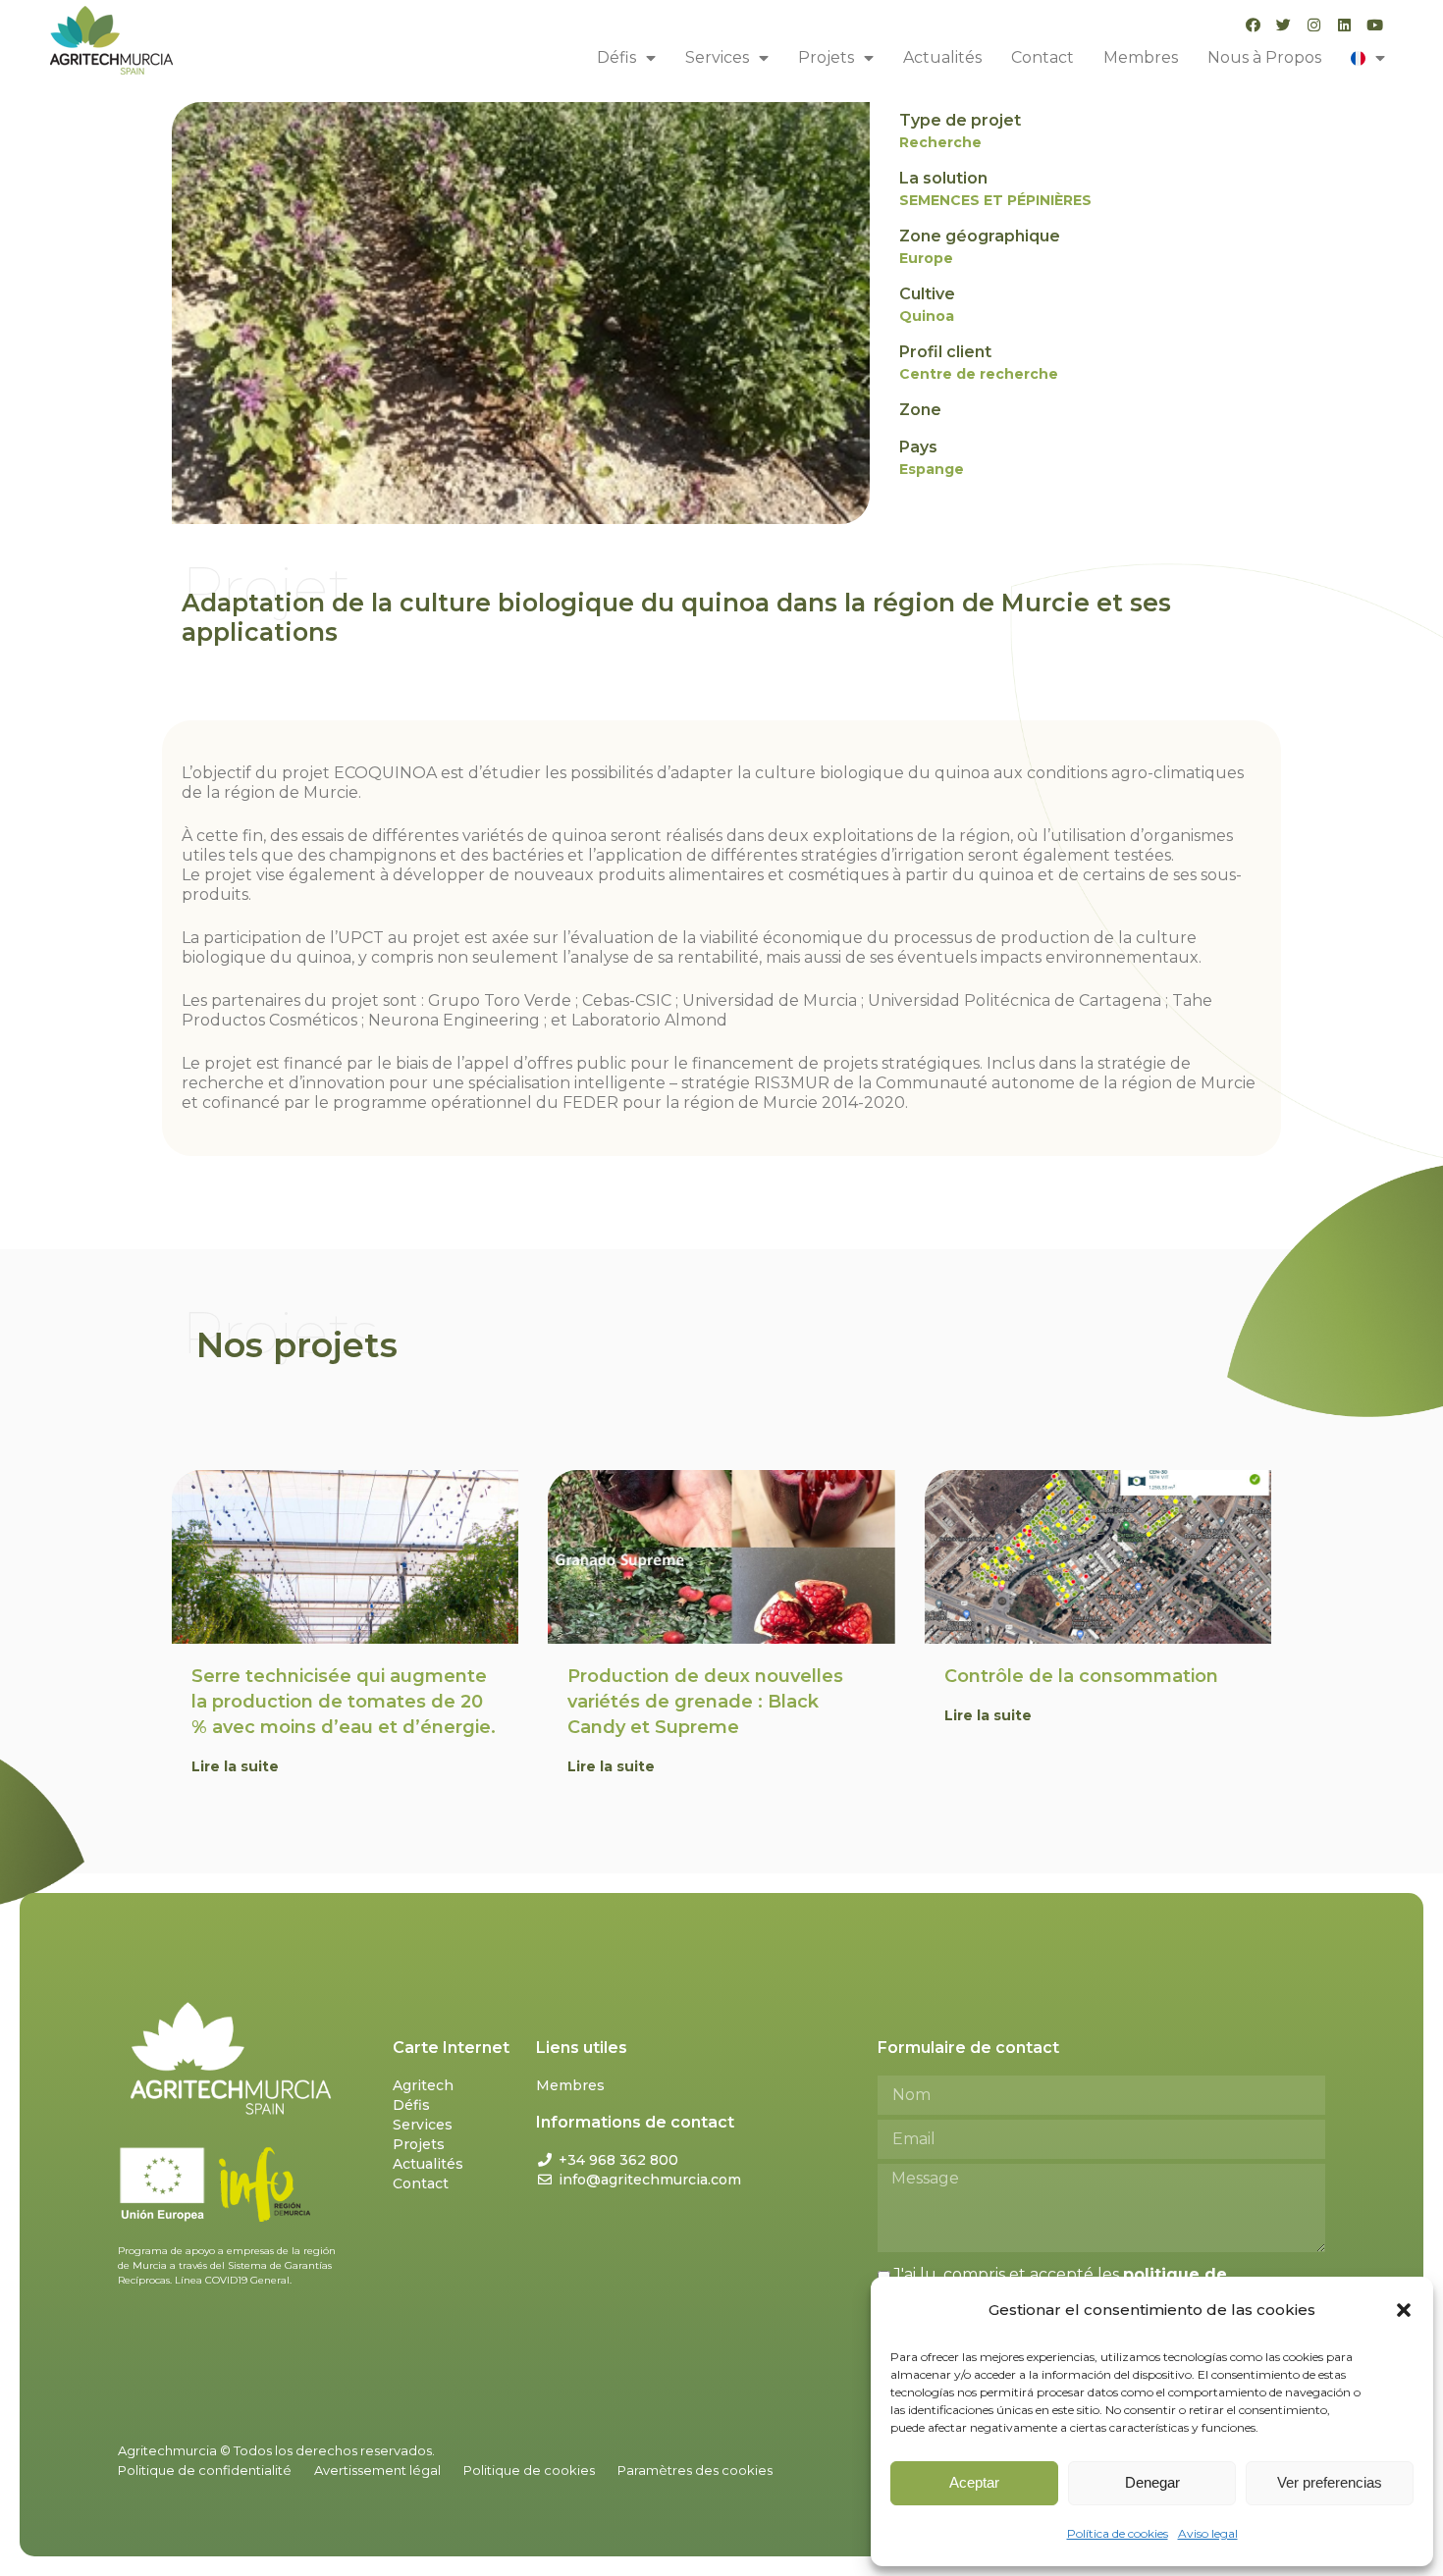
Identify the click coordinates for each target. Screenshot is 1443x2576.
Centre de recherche (979, 374)
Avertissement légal (377, 2470)
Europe (926, 258)
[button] (1404, 2310)
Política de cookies (1118, 2533)
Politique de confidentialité (205, 2470)
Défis (616, 57)
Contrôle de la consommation (1081, 1676)
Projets (826, 57)
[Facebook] (1253, 25)
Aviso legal (1208, 2533)
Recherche (940, 142)
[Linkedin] (1344, 25)
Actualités (942, 57)
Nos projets (297, 1345)
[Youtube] (1375, 25)
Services (717, 57)
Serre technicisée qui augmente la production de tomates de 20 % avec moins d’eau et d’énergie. (344, 1702)
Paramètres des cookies (695, 2470)
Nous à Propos (1264, 57)
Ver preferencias (1330, 2482)
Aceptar (974, 2482)
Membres (1141, 57)
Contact (1042, 57)
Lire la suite (235, 1766)
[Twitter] (1283, 25)
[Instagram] (1314, 25)
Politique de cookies (529, 2470)
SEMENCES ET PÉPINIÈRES (995, 200)
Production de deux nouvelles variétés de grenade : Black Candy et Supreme (705, 1702)
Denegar (1152, 2482)
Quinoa (927, 316)
